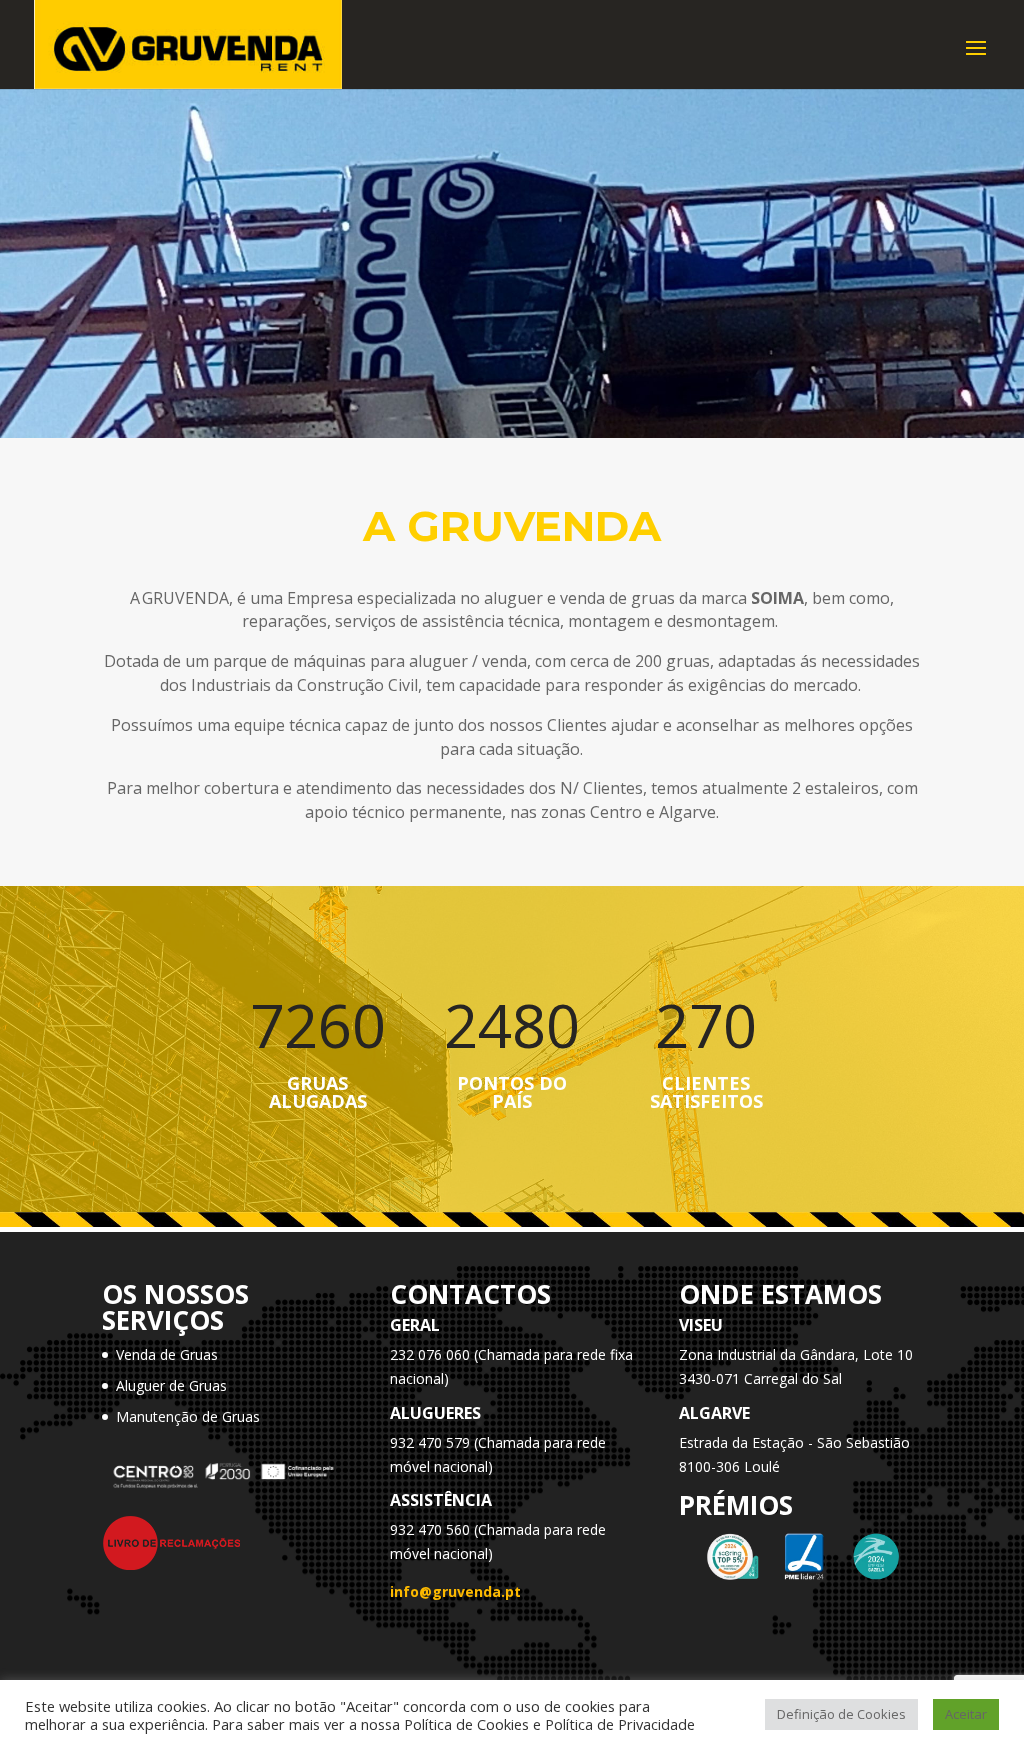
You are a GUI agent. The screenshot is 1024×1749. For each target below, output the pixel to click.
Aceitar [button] (966, 1714)
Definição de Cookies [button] (841, 1714)
